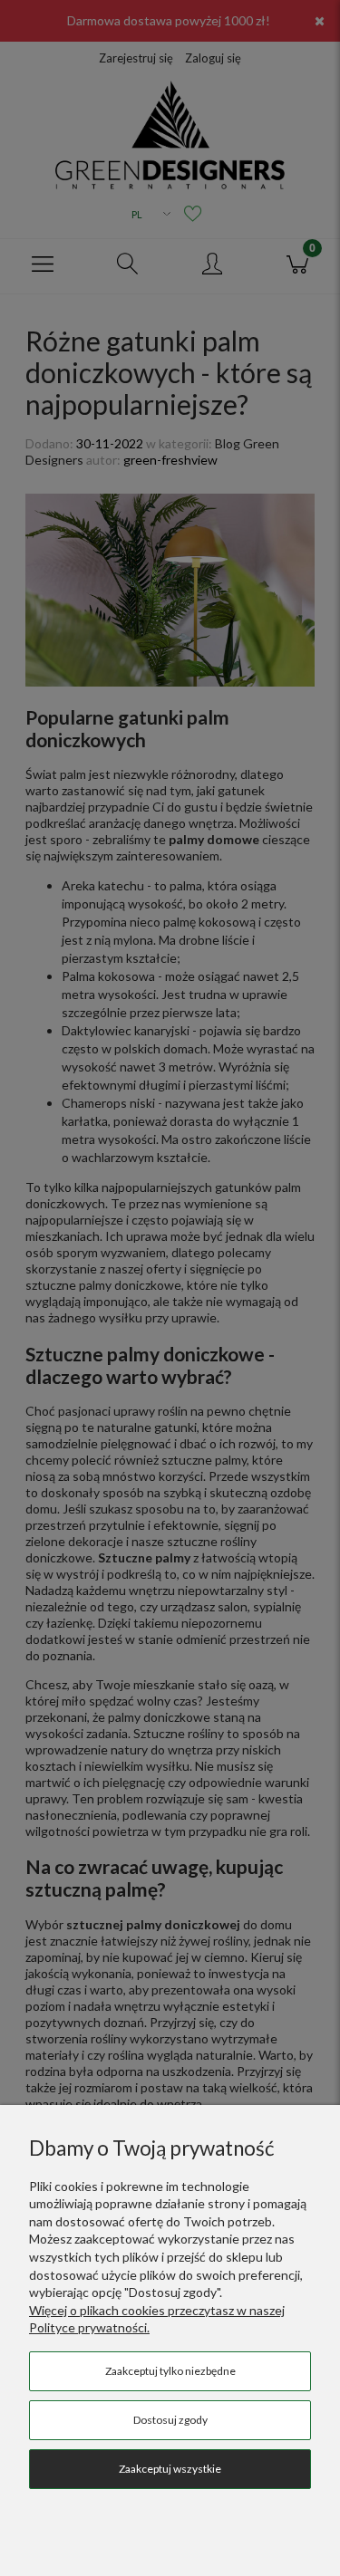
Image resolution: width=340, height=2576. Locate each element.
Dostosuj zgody (170, 2420)
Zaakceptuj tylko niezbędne (170, 2371)
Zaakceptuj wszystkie (170, 2469)
